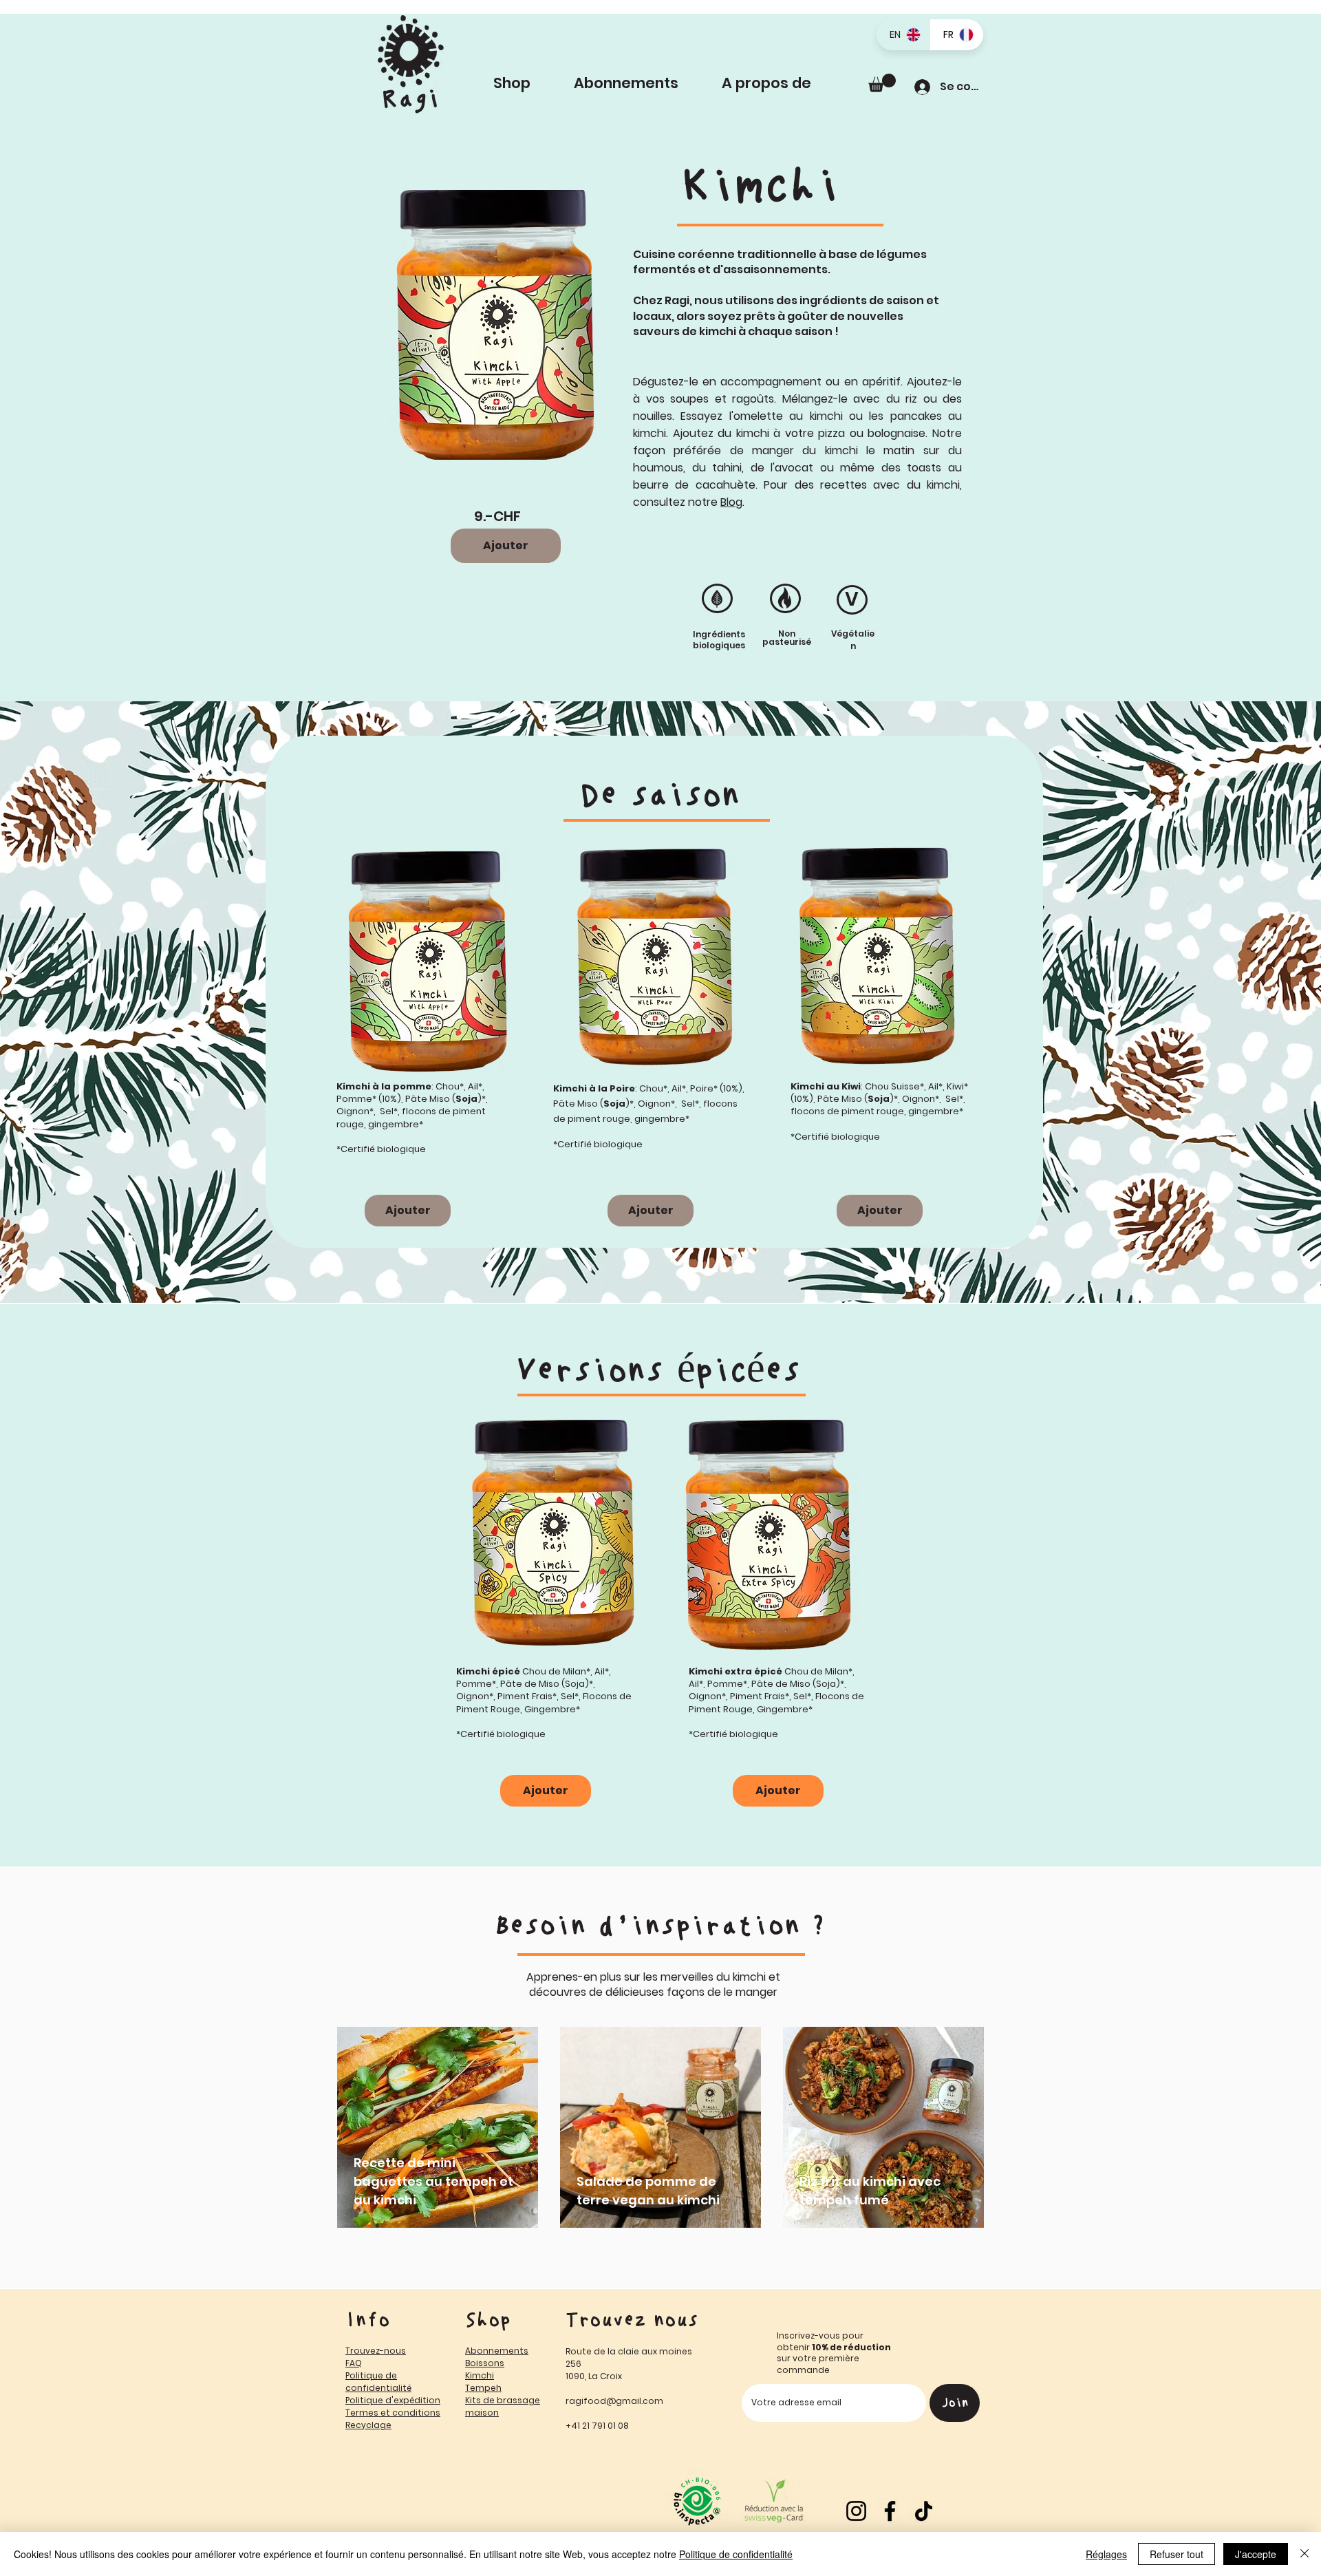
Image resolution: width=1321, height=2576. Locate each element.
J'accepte (1256, 2554)
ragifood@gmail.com (614, 2401)
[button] (781, 83)
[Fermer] (1304, 2554)
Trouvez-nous (376, 2351)
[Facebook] (890, 2511)
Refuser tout (1177, 2554)
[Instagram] (856, 2511)
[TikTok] (924, 2511)
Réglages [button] (1106, 2554)
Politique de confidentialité (736, 2554)
